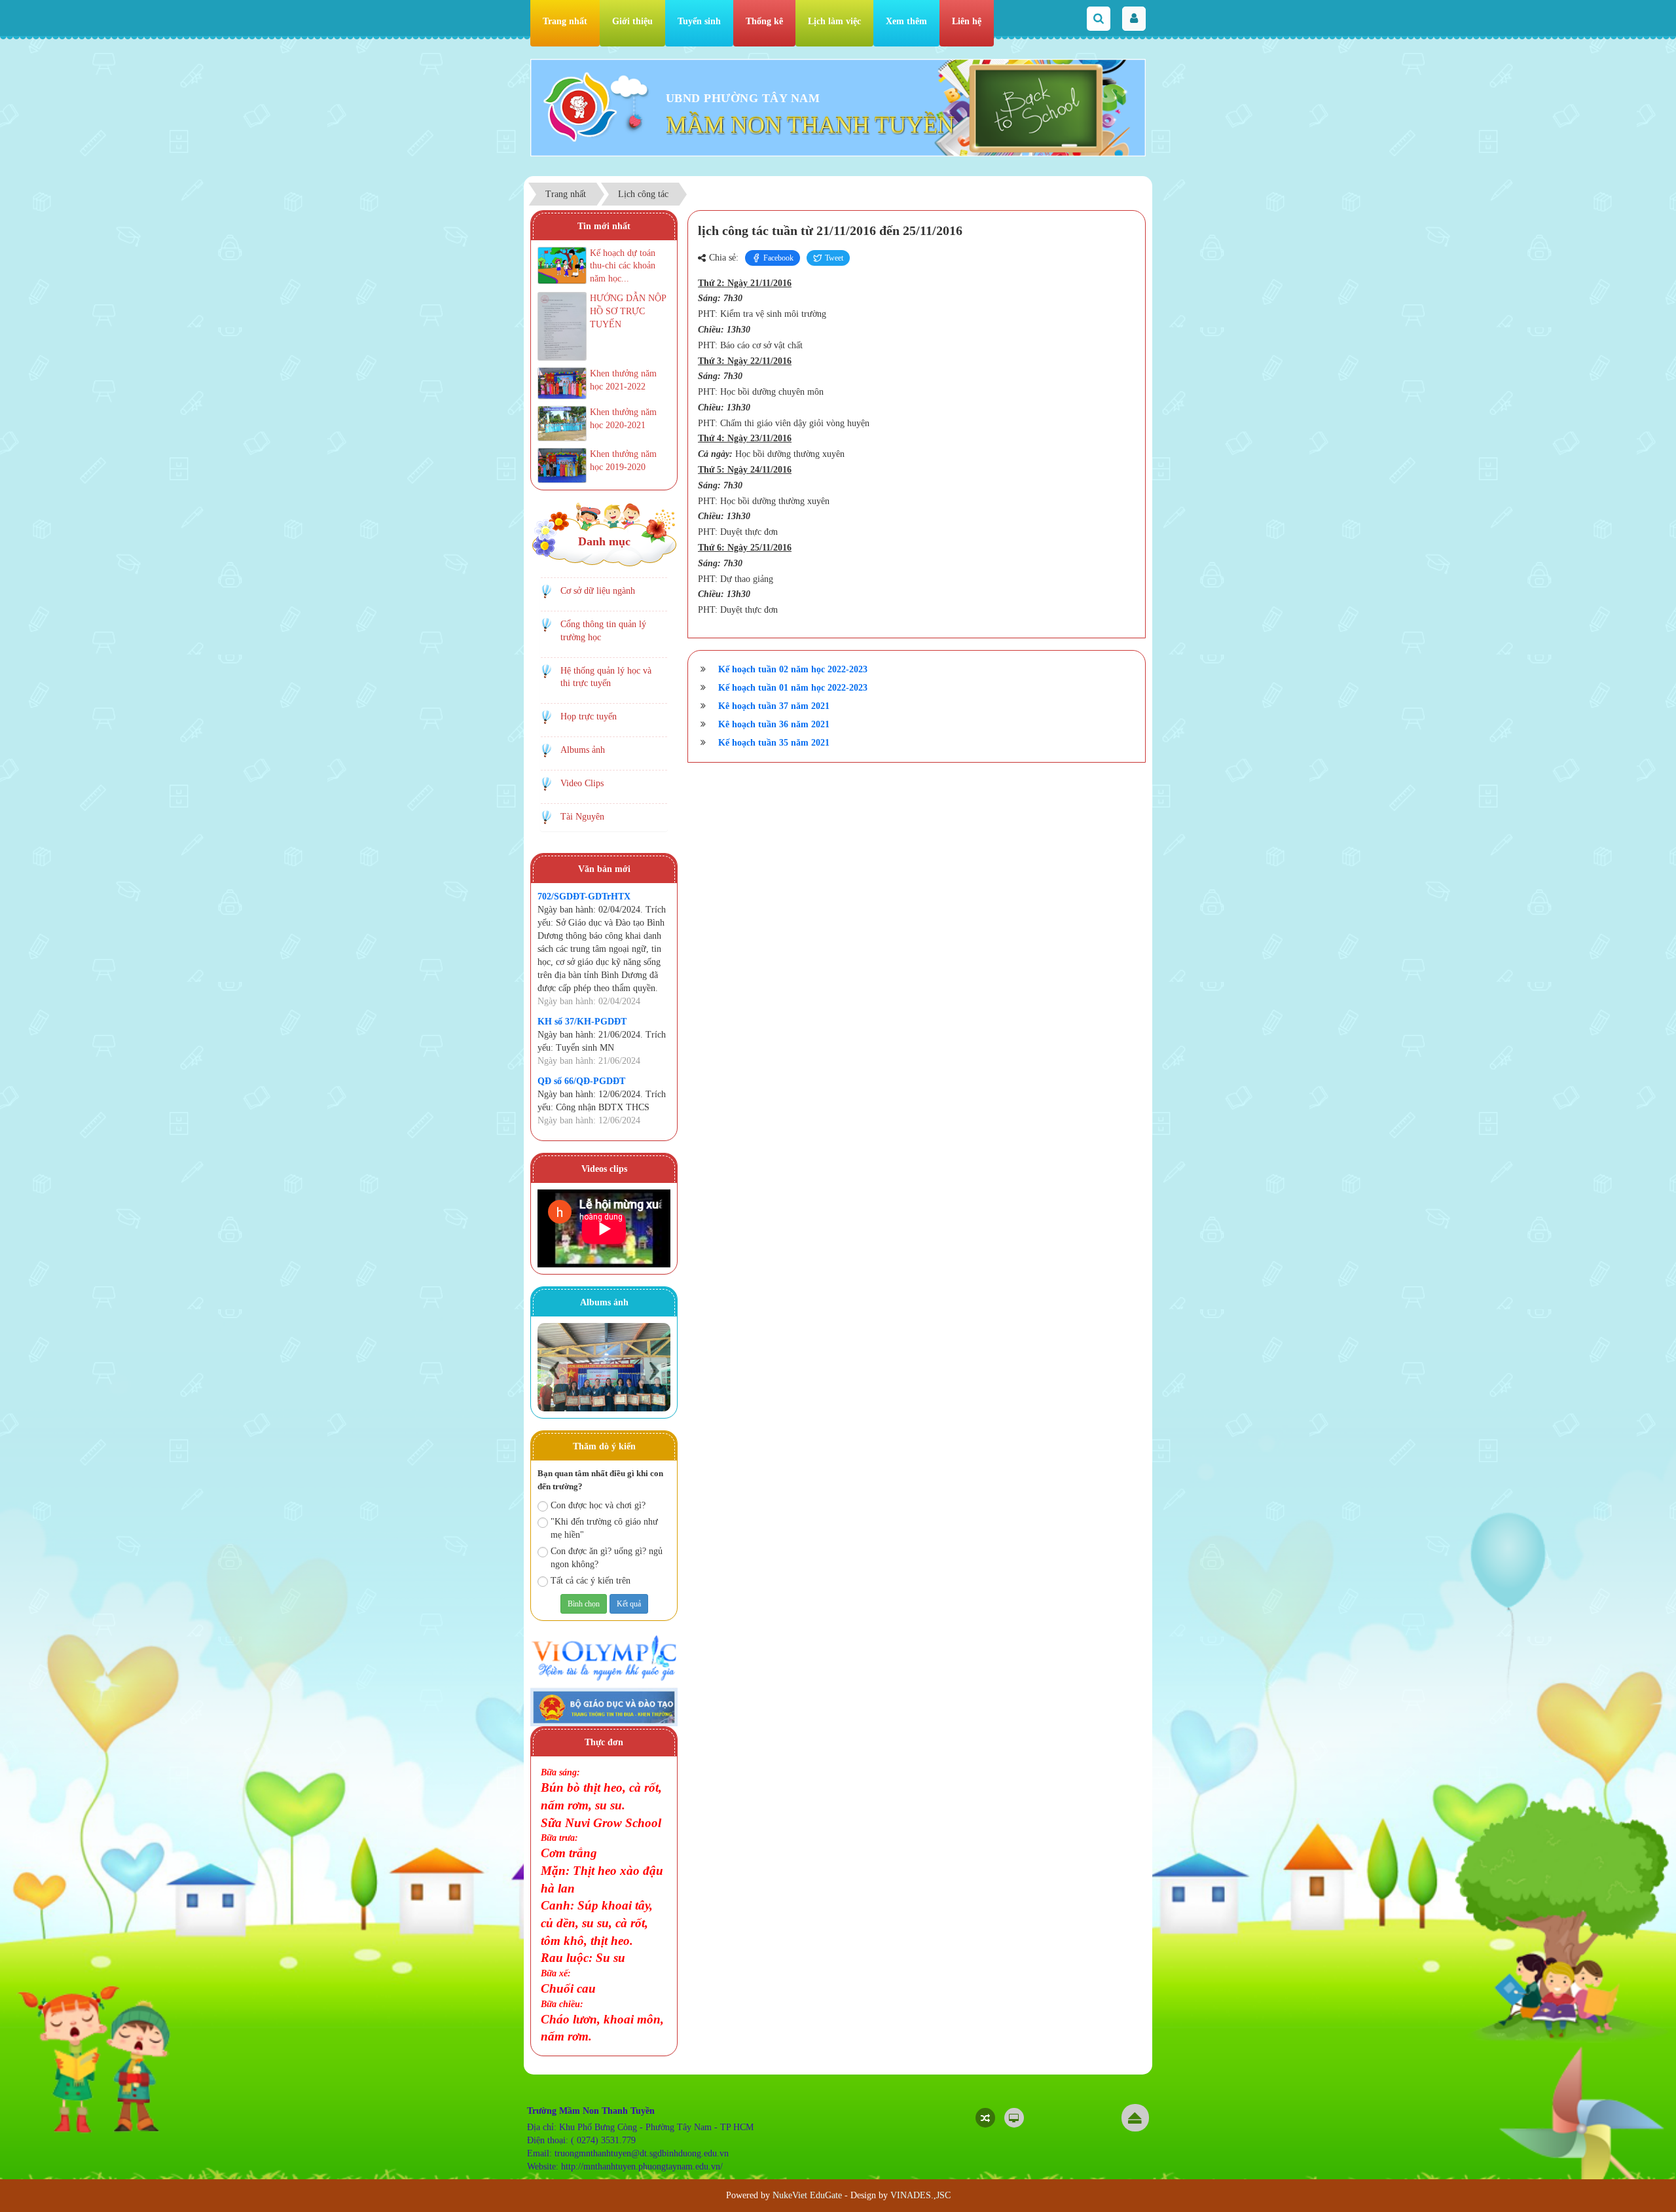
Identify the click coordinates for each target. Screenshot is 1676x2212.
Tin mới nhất (604, 226)
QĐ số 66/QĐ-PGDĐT (581, 1081)
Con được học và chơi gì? (598, 1505)
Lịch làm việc (834, 21)
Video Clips (582, 783)
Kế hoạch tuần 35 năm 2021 (774, 743)
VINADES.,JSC (920, 2195)
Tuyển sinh (699, 21)
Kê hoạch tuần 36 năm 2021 (774, 724)
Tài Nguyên (582, 817)
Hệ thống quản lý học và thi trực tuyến (606, 677)
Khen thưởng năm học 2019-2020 (623, 461)
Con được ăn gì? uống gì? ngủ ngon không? (607, 1558)
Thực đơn (604, 1742)
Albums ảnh (583, 750)
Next (654, 1370)
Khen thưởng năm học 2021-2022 (623, 380)
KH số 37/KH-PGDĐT (582, 1022)
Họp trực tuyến (589, 716)
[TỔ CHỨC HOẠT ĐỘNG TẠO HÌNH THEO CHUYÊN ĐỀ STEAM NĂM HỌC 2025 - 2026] (604, 1367)
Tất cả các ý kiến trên (591, 1581)
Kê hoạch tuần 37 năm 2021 (774, 706)
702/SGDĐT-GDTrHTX (584, 897)
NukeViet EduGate (807, 2195)
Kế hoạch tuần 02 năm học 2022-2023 (793, 669)
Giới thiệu (632, 21)
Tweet (834, 258)
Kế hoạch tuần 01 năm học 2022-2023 (793, 688)
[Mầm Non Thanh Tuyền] (580, 106)
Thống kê (764, 21)
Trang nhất (565, 21)
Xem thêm (906, 21)
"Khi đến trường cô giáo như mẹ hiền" (604, 1528)
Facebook (778, 258)
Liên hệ (967, 21)
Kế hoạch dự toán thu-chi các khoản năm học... (623, 266)
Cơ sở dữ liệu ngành (598, 591)
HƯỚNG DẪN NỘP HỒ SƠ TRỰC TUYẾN (628, 311)
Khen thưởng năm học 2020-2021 (623, 419)
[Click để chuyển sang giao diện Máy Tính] (1014, 2118)
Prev (554, 1370)
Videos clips (604, 1169)
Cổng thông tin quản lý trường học (603, 631)
